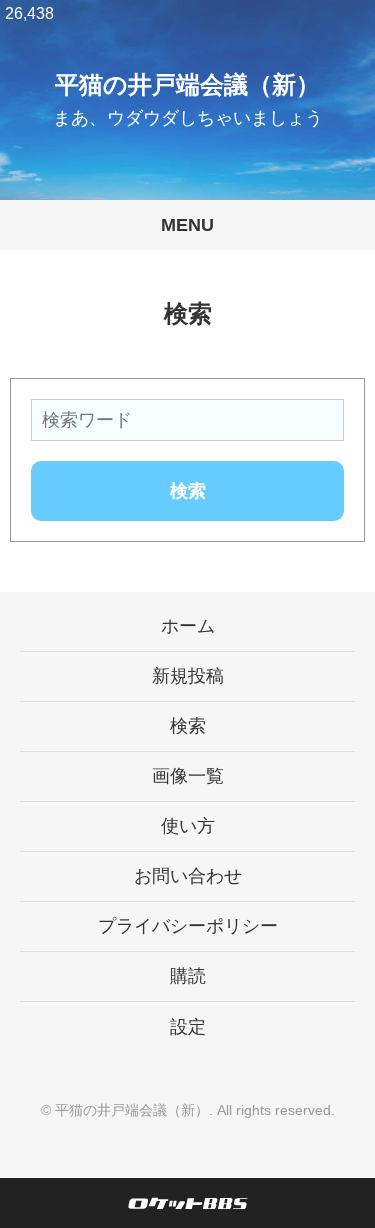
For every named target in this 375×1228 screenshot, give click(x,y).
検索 (188, 726)
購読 (188, 976)
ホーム (188, 626)
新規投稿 (188, 676)
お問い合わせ (188, 876)
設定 (188, 1027)
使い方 (188, 826)
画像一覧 (188, 776)
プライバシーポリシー (188, 926)
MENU (187, 225)
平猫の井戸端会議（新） (187, 84)
